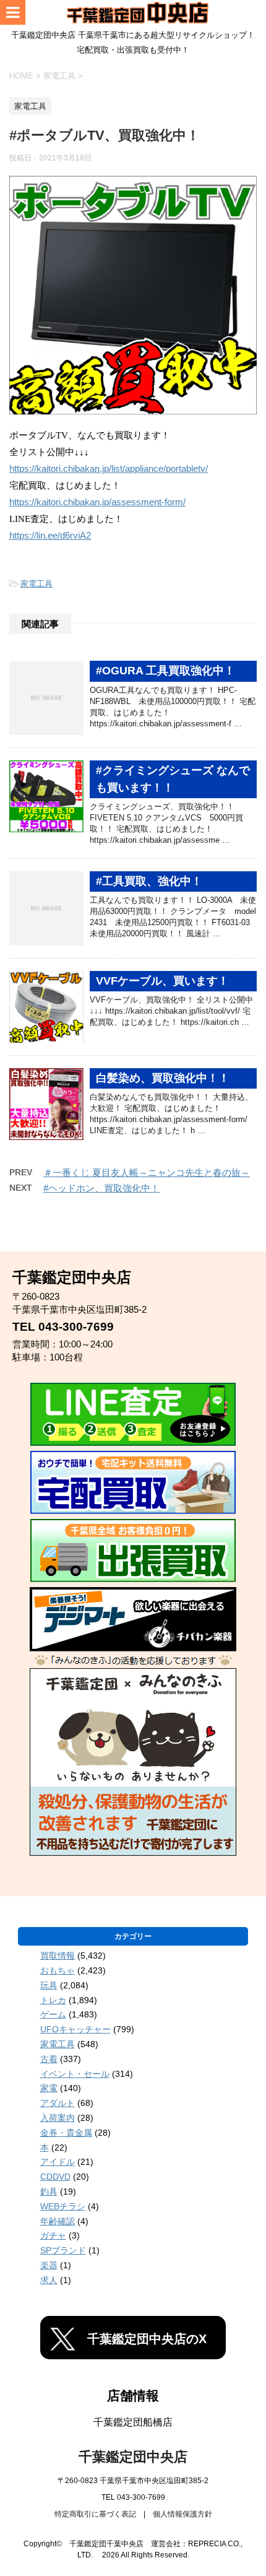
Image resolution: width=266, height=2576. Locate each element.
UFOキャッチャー (75, 2029)
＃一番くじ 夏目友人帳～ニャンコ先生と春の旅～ (147, 1173)
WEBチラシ (63, 2206)
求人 (49, 2280)
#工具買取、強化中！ (149, 881)
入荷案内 (58, 2118)
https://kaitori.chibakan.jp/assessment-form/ (97, 502)
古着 (49, 2059)
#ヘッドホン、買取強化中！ (101, 1188)
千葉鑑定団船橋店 (133, 2422)
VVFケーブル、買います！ (162, 981)
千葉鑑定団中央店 (133, 2457)
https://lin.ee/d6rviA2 (50, 536)
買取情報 (58, 1956)
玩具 (49, 1985)
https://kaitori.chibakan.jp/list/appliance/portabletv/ (109, 469)
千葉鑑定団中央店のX (147, 2339)
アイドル (58, 2162)
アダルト (58, 2103)
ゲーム (53, 2014)
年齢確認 (58, 2221)
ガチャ (53, 2235)
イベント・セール (75, 2074)
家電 (49, 2088)
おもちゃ (58, 1970)
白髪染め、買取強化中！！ (163, 1078)
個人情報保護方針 (182, 2514)
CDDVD (55, 2177)
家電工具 (36, 584)
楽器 (49, 2265)
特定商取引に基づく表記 (95, 2514)
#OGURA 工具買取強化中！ (165, 671)
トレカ (53, 2000)
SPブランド (63, 2250)
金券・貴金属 (66, 2133)
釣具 (49, 2191)
